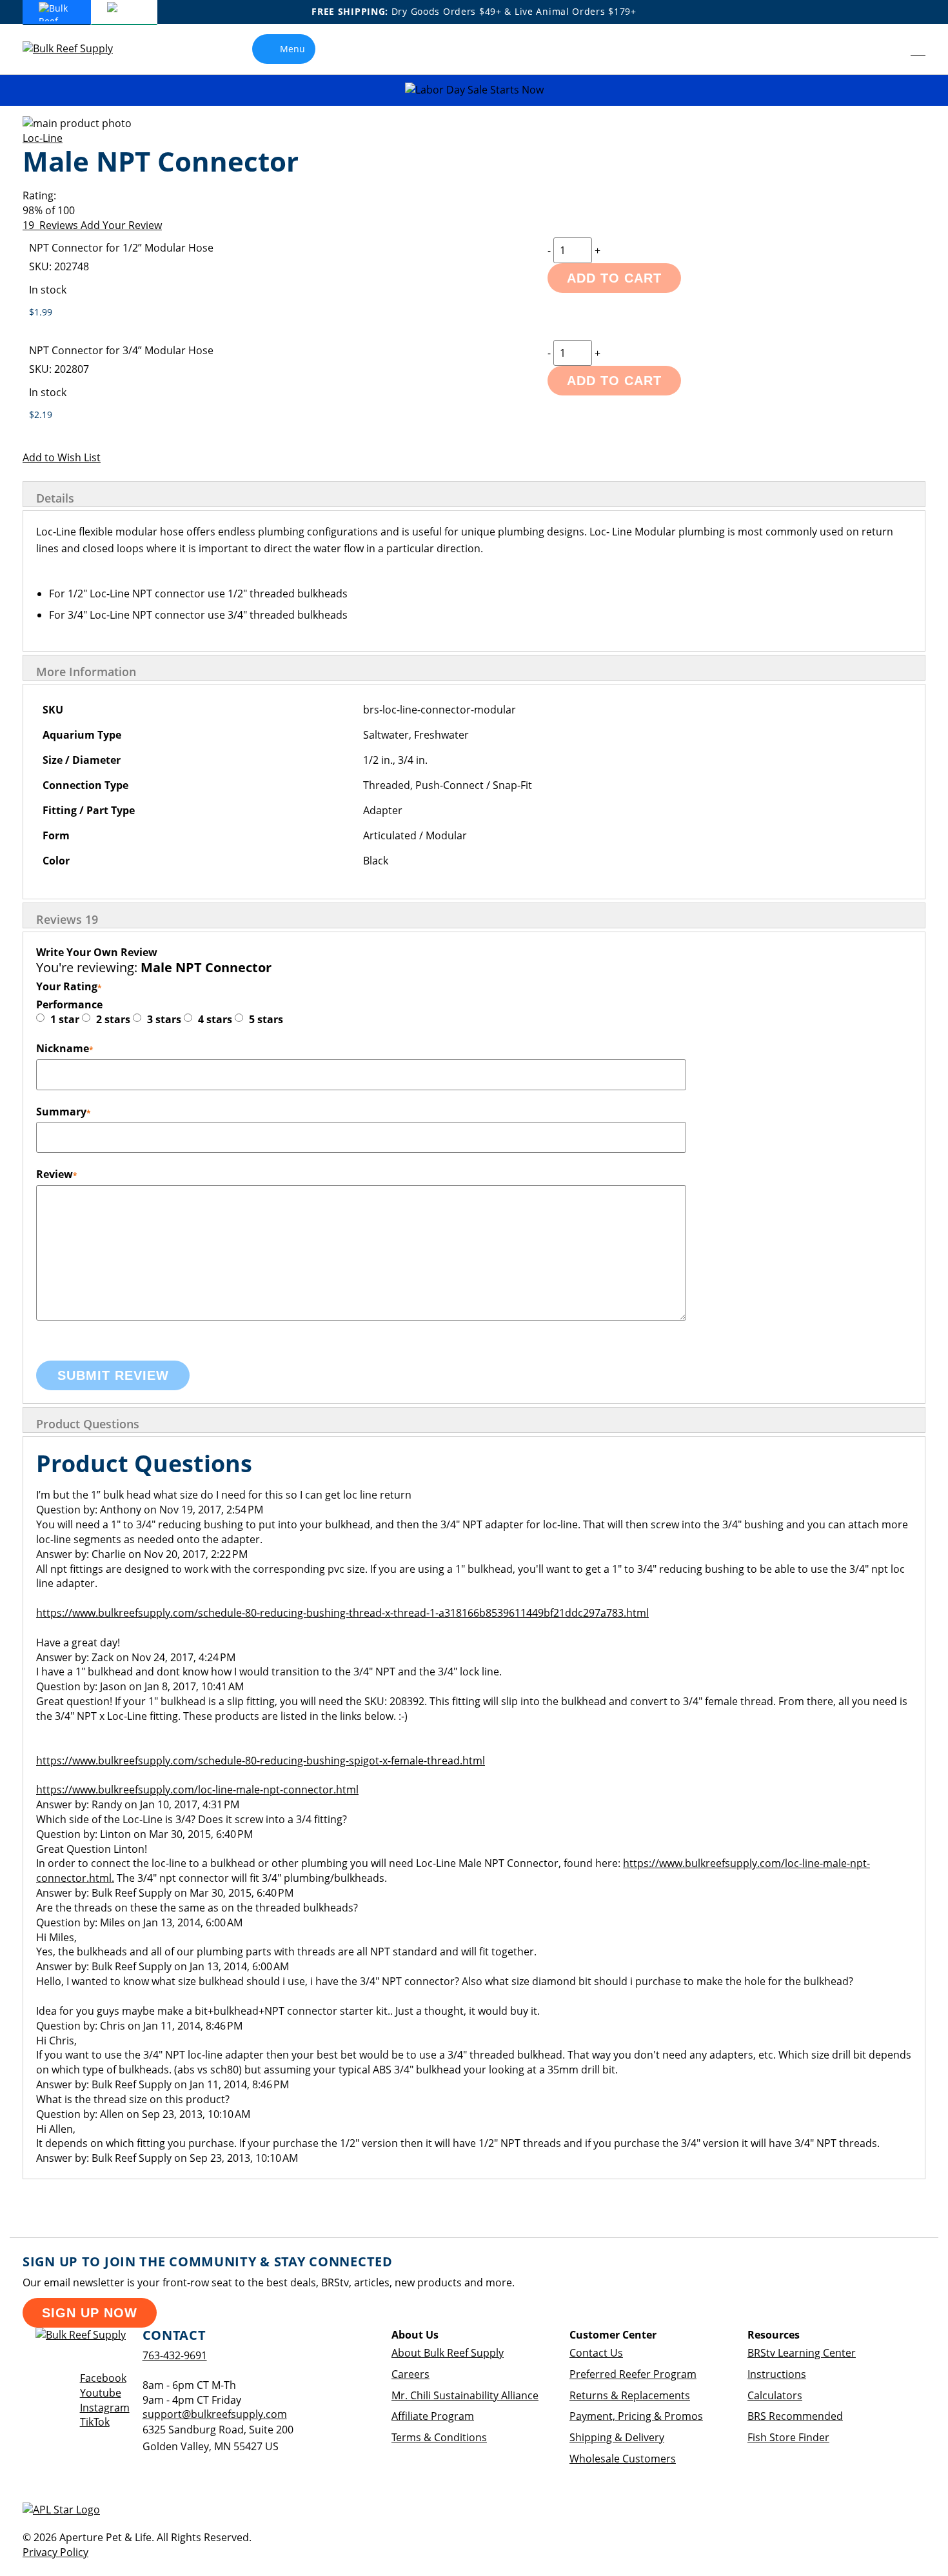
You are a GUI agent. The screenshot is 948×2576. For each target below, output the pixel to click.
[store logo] (77, 49)
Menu (292, 49)
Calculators (775, 2395)
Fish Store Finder (788, 2437)
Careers (410, 2374)
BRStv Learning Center (802, 2353)
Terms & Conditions (439, 2437)
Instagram (105, 2408)
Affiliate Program (433, 2416)
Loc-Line (43, 138)
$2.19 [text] (41, 414)
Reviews (67, 919)
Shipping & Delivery (617, 2437)
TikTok (95, 2422)
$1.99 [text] (41, 312)
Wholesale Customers (623, 2459)
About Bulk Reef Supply (448, 2353)
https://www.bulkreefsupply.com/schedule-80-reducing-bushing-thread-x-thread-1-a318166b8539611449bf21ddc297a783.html (342, 1613)
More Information (86, 672)
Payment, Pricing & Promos (636, 2416)
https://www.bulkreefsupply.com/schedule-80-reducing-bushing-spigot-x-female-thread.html (261, 1761)
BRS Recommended (795, 2416)
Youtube (101, 2393)
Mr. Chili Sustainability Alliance (465, 2395)
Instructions (777, 2374)
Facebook (103, 2378)
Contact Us (596, 2353)
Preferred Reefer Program (633, 2374)
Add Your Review (121, 225)
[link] (889, 49)
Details (55, 498)
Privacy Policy (55, 2552)
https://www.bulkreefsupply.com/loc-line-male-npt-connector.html (197, 1790)
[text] (474, 211)
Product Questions (88, 1424)
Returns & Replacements (630, 2395)
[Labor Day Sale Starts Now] (474, 90)
